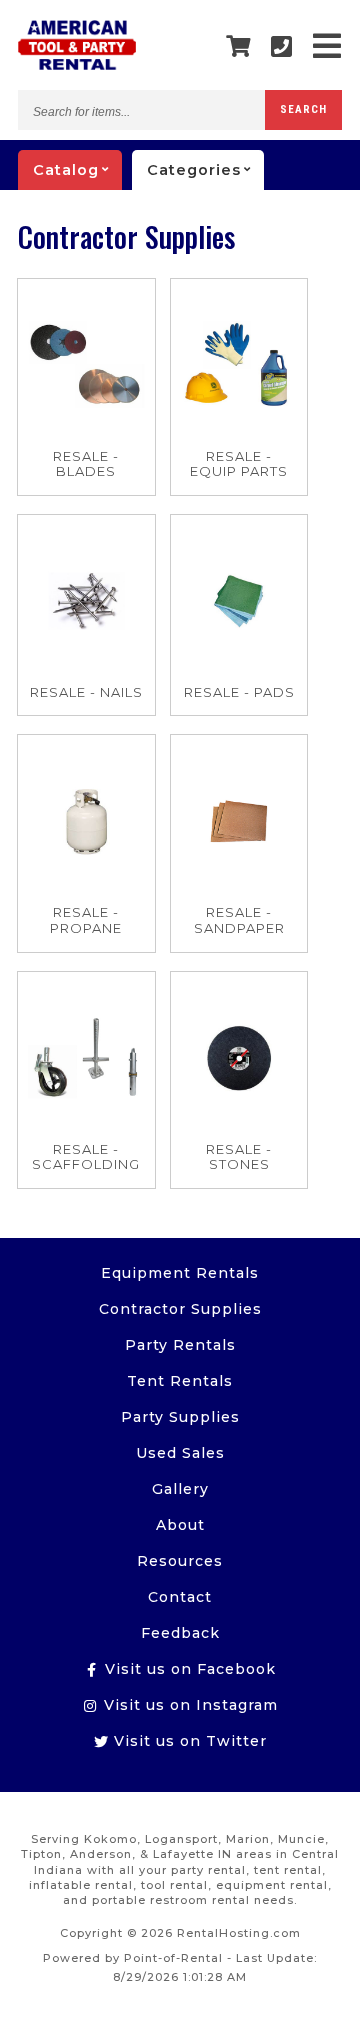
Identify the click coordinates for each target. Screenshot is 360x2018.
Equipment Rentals (180, 1273)
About (180, 1525)
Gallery (180, 1489)
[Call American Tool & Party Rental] (282, 46)
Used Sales (180, 1453)
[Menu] (327, 46)
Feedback (180, 1633)
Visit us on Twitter (188, 1741)
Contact (180, 1597)
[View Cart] (238, 47)
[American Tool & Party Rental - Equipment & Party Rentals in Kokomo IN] (77, 65)
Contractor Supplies (180, 1309)
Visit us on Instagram (188, 1705)
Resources (180, 1561)
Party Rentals (180, 1345)
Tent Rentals (180, 1381)
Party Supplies (180, 1417)
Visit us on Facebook (188, 1669)
